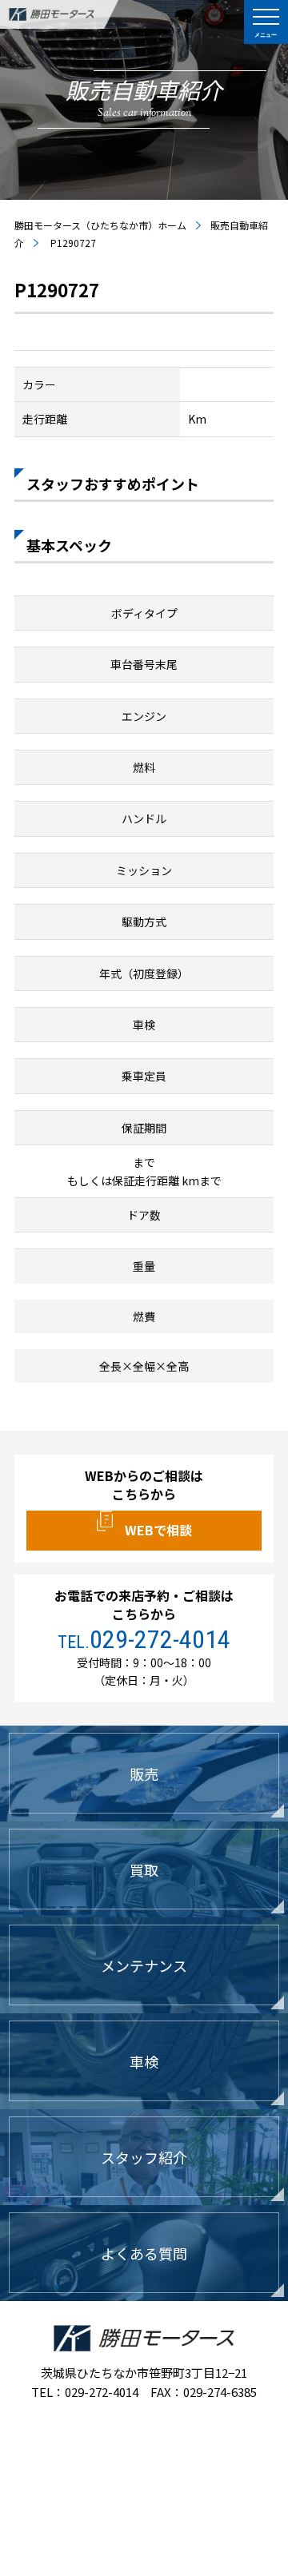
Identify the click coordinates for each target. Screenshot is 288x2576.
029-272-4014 (160, 1639)
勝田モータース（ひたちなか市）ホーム (100, 225)
